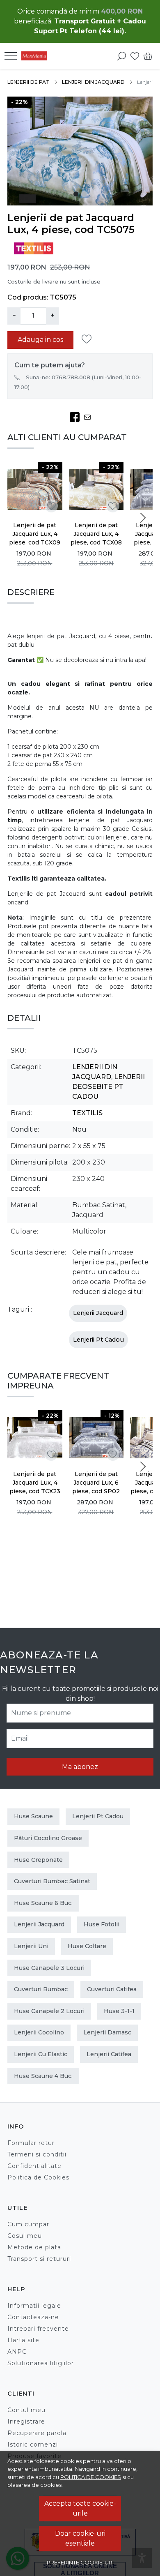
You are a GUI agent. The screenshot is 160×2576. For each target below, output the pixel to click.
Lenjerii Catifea (109, 2054)
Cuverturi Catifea (112, 1989)
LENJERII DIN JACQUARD (93, 82)
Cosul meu (25, 2236)
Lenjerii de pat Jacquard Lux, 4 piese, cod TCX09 (35, 534)
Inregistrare (26, 2421)
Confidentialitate (34, 2166)
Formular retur (31, 2143)
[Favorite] (135, 56)
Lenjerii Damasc (107, 2032)
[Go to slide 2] (84, 194)
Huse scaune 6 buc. (43, 1903)
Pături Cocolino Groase (48, 1838)
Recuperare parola (37, 2433)
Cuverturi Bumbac (41, 1989)
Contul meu (26, 2410)
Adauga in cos (40, 340)
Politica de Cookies (38, 2177)
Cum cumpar (28, 2224)
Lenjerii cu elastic (41, 2054)
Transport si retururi (39, 2259)
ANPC (17, 2352)
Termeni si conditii (37, 2154)
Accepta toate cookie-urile (80, 2508)
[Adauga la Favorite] (89, 339)
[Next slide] (143, 518)
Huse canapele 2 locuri (49, 2011)
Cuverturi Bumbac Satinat (52, 1881)
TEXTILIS (87, 1113)
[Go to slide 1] (76, 194)
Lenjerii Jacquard (98, 1313)
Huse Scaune (33, 1816)
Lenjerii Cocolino (39, 2032)
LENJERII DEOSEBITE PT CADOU (109, 1087)
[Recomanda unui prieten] (90, 417)
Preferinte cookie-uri (80, 2562)
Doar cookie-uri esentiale (80, 2538)
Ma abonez (80, 1767)
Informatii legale (34, 2306)
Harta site (23, 2340)
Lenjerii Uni (31, 1946)
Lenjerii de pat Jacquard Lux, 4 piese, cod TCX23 (35, 1483)
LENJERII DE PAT (29, 82)
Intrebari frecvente (38, 2329)
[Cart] (148, 56)
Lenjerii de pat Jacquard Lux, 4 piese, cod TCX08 (96, 534)
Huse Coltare (87, 1946)
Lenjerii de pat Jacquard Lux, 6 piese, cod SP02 (96, 1483)
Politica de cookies (91, 2477)
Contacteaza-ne (33, 2317)
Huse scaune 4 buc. (43, 2076)
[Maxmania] (37, 56)
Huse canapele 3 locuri (49, 1968)
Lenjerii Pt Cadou (98, 1340)
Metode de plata (34, 2247)
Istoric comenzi (33, 2445)
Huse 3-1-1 (119, 2011)
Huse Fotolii (102, 1924)
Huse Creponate (38, 1860)
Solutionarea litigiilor (41, 2363)
